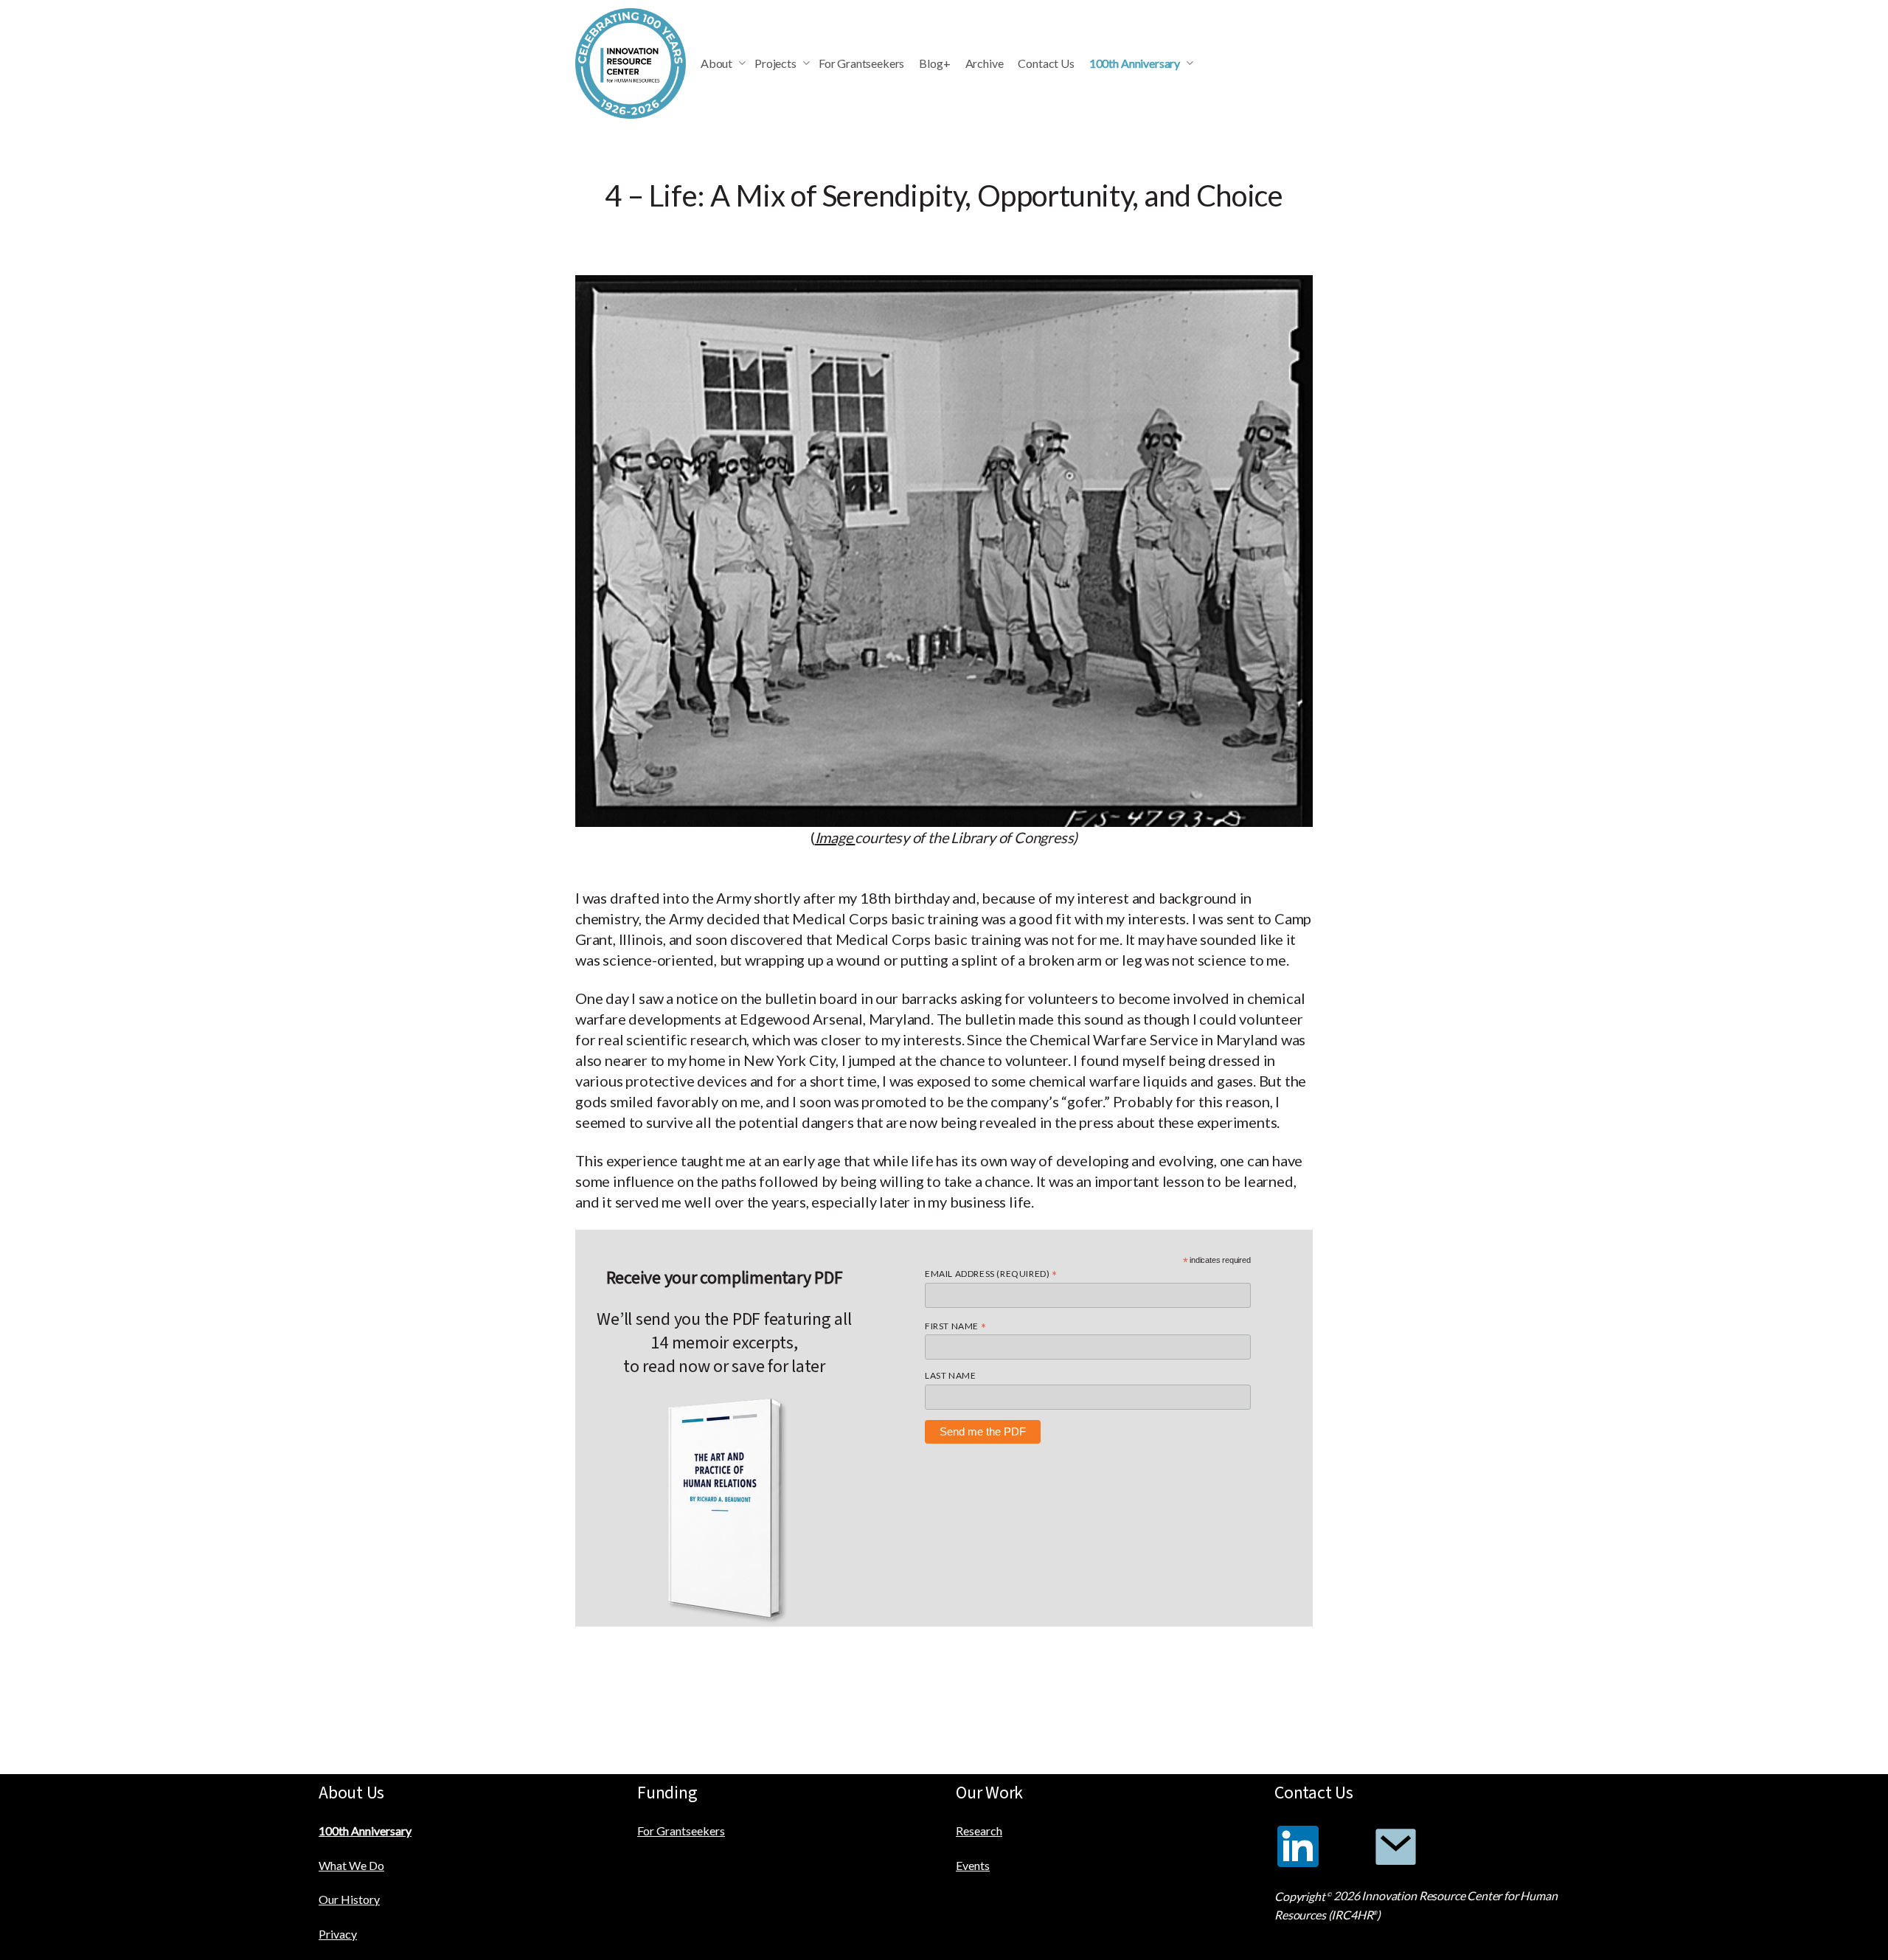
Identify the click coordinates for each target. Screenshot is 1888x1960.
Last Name (950, 1375)
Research (979, 1831)
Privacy (338, 1934)
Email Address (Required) (991, 1274)
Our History (349, 1899)
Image (835, 837)
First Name (955, 1326)
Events (973, 1865)
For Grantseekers (681, 1831)
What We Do (351, 1865)
